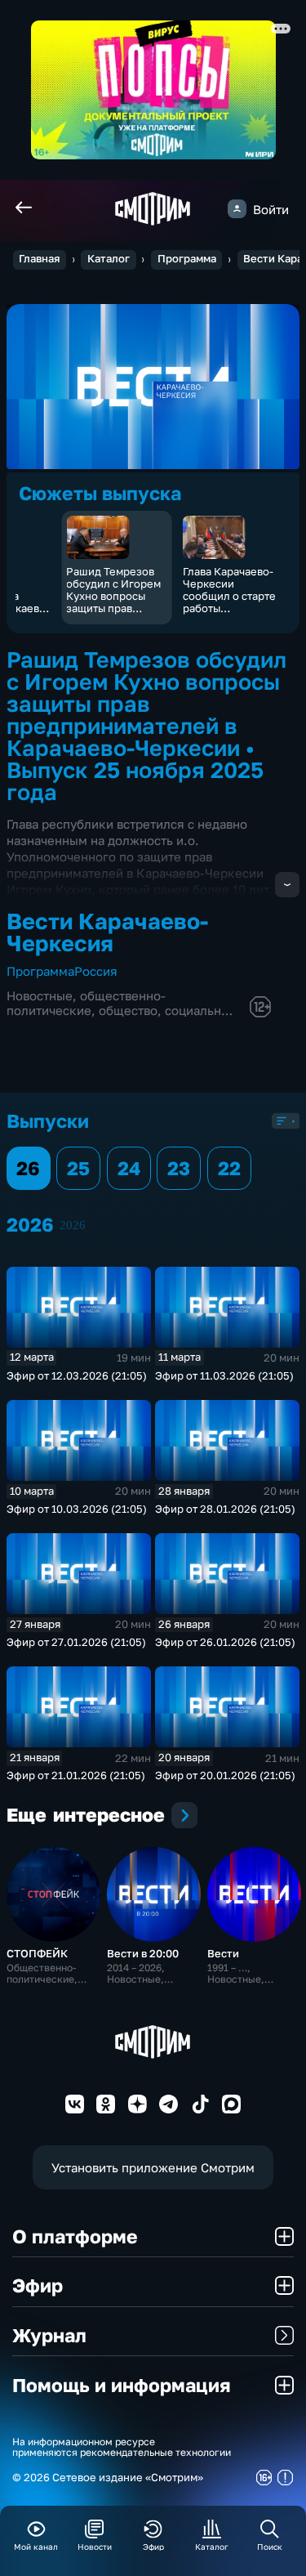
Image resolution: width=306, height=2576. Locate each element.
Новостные (40, 995)
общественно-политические (86, 1003)
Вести (223, 1953)
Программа (187, 259)
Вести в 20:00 (143, 1953)
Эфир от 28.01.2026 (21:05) (225, 1509)
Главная (39, 259)
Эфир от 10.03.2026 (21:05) (77, 1509)
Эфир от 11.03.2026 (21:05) (224, 1375)
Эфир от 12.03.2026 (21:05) (77, 1375)
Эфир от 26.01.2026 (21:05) (225, 1642)
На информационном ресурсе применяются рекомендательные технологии (122, 2448)
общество (128, 1010)
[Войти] (237, 209)
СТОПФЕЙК (37, 1953)
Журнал (49, 2335)
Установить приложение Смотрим (153, 2167)
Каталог (109, 259)
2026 (73, 1225)
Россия (96, 971)
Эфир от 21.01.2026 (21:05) (76, 1775)
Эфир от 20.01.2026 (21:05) (225, 1775)
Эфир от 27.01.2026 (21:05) (76, 1642)
